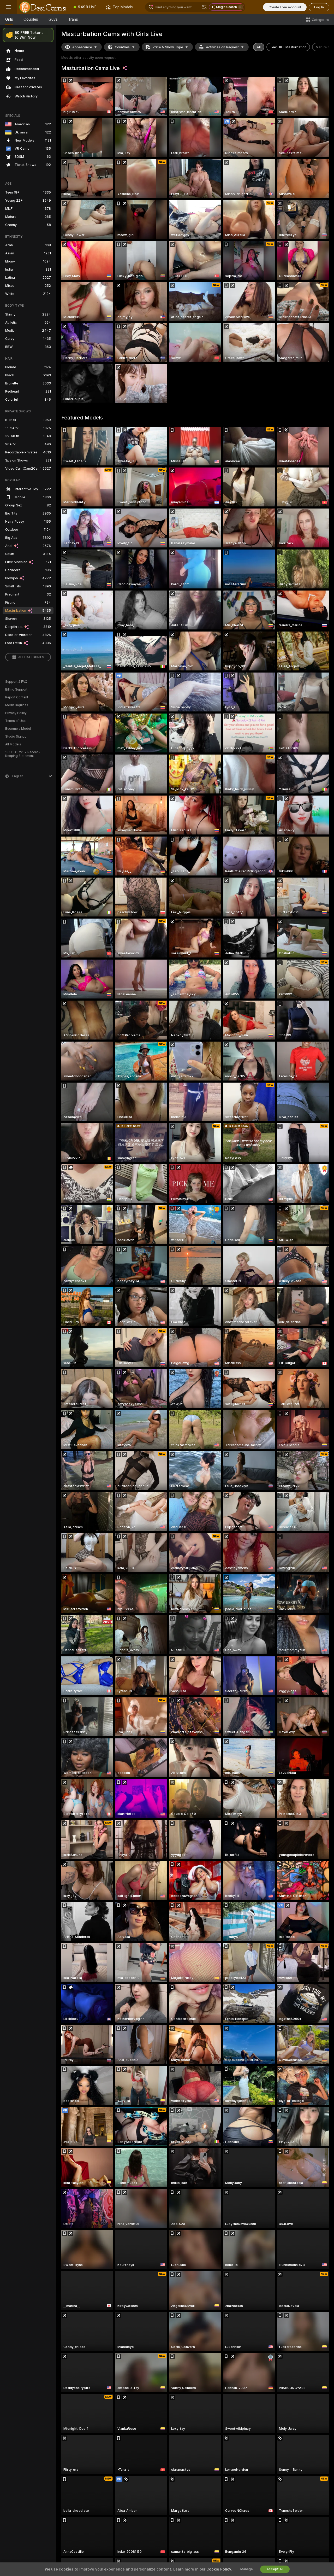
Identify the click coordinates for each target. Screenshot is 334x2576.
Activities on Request (222, 47)
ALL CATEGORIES (31, 657)
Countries (122, 47)
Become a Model (18, 729)
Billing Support (16, 690)
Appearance (82, 47)
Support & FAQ (16, 682)
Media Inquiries (17, 705)
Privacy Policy (16, 713)
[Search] (204, 7)
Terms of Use (15, 721)
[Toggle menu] (8, 7)
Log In (319, 7)
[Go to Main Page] (43, 7)
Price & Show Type (168, 47)
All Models (13, 744)
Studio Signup (16, 737)
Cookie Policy (219, 2569)
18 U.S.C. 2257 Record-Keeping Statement (23, 754)
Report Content (17, 697)
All (259, 47)
